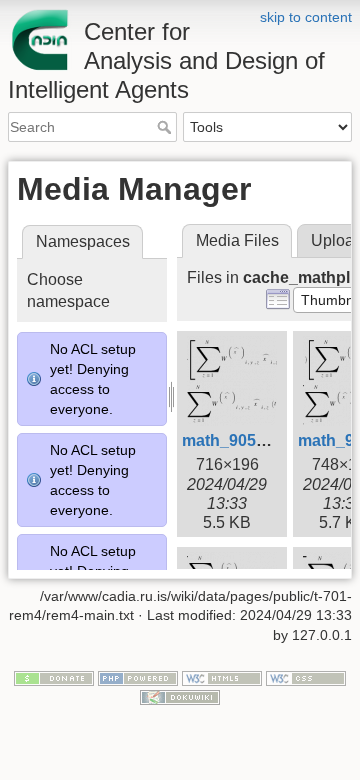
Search (166, 127)
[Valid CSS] (306, 677)
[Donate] (54, 677)
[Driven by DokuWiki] (180, 697)
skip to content (306, 17)
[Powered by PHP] (138, 677)
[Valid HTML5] (222, 677)
